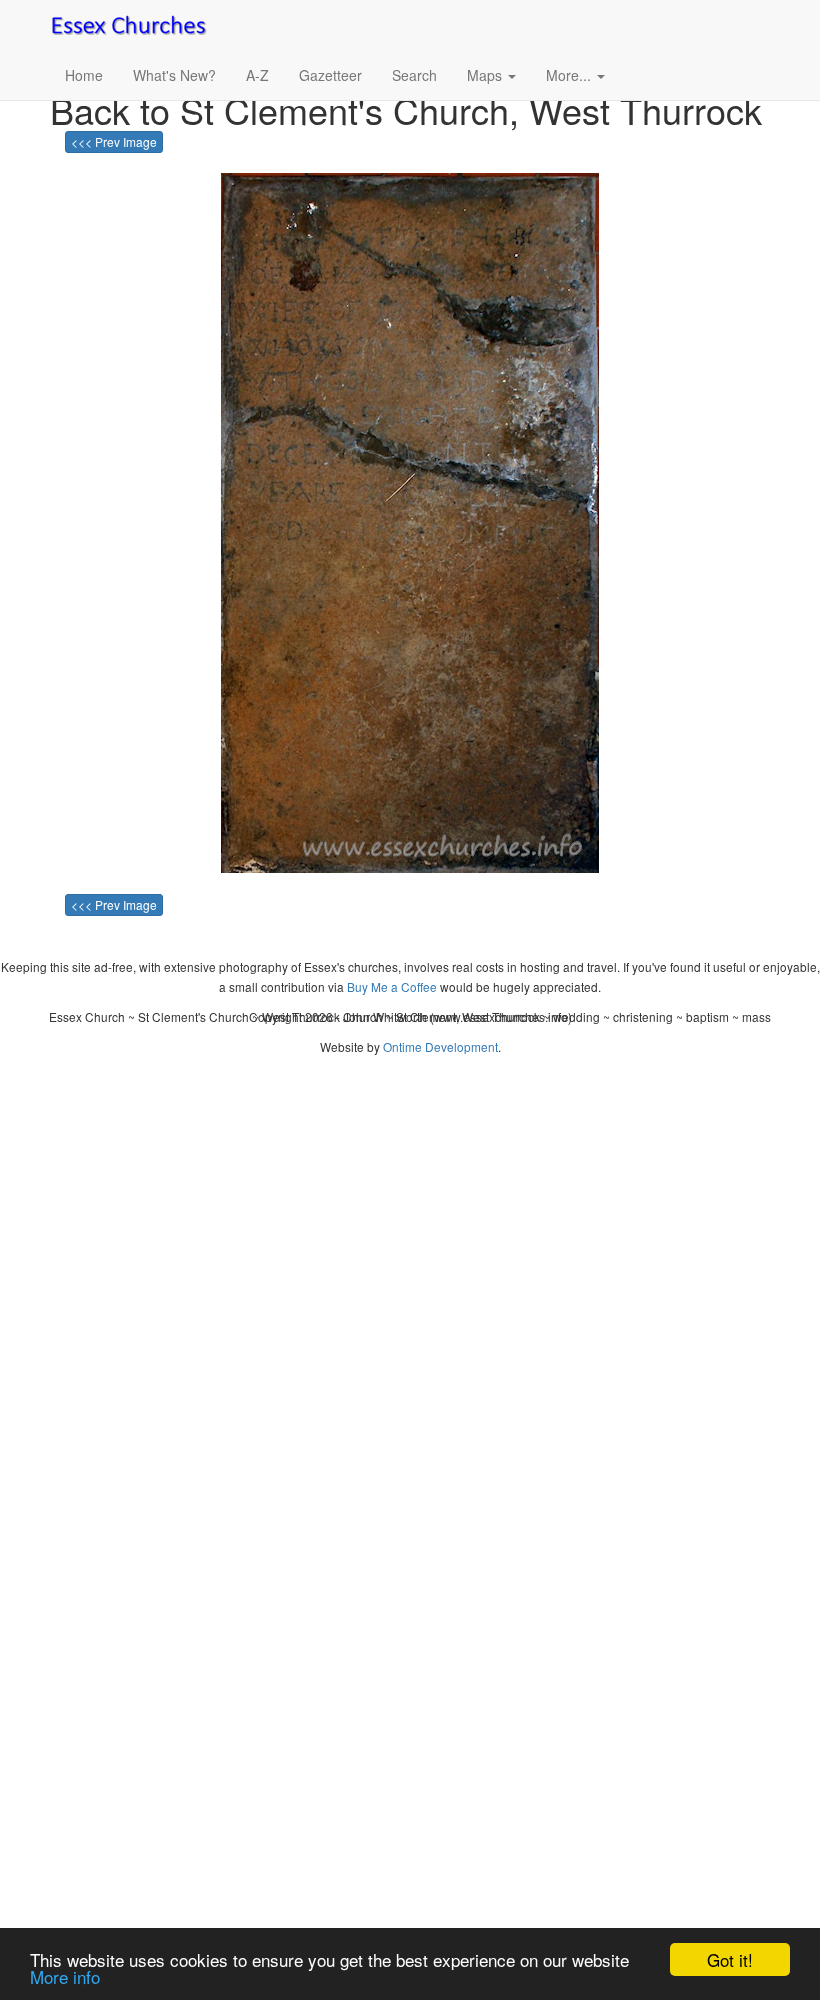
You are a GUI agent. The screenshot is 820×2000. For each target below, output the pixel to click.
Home (84, 75)
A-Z (257, 75)
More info (65, 1976)
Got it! (730, 1959)
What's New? (174, 75)
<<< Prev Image (114, 141)
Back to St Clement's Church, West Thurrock (406, 109)
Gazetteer (330, 75)
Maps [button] (486, 75)
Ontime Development (440, 1046)
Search (414, 75)
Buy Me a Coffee (392, 986)
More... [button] (570, 75)
